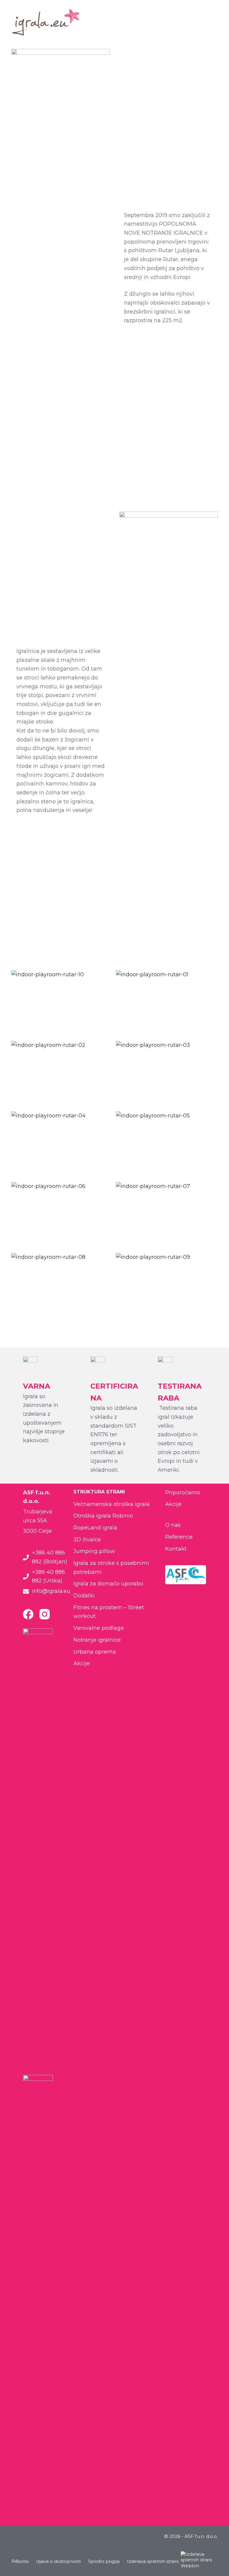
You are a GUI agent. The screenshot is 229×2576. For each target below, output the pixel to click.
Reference (179, 1537)
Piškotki (20, 2561)
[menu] (215, 22)
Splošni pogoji (104, 2561)
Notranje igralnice (97, 1640)
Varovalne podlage (99, 1628)
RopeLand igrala (95, 1528)
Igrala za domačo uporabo (108, 1584)
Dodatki (84, 1596)
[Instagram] (45, 1614)
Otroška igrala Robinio (103, 1516)
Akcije (82, 1663)
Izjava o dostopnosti (58, 2561)
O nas (173, 1525)
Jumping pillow (94, 1551)
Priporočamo (183, 1493)
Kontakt (176, 1549)
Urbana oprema (95, 1652)
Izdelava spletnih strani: (153, 2561)
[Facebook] (28, 1614)
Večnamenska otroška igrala (112, 1504)
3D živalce (87, 1540)
